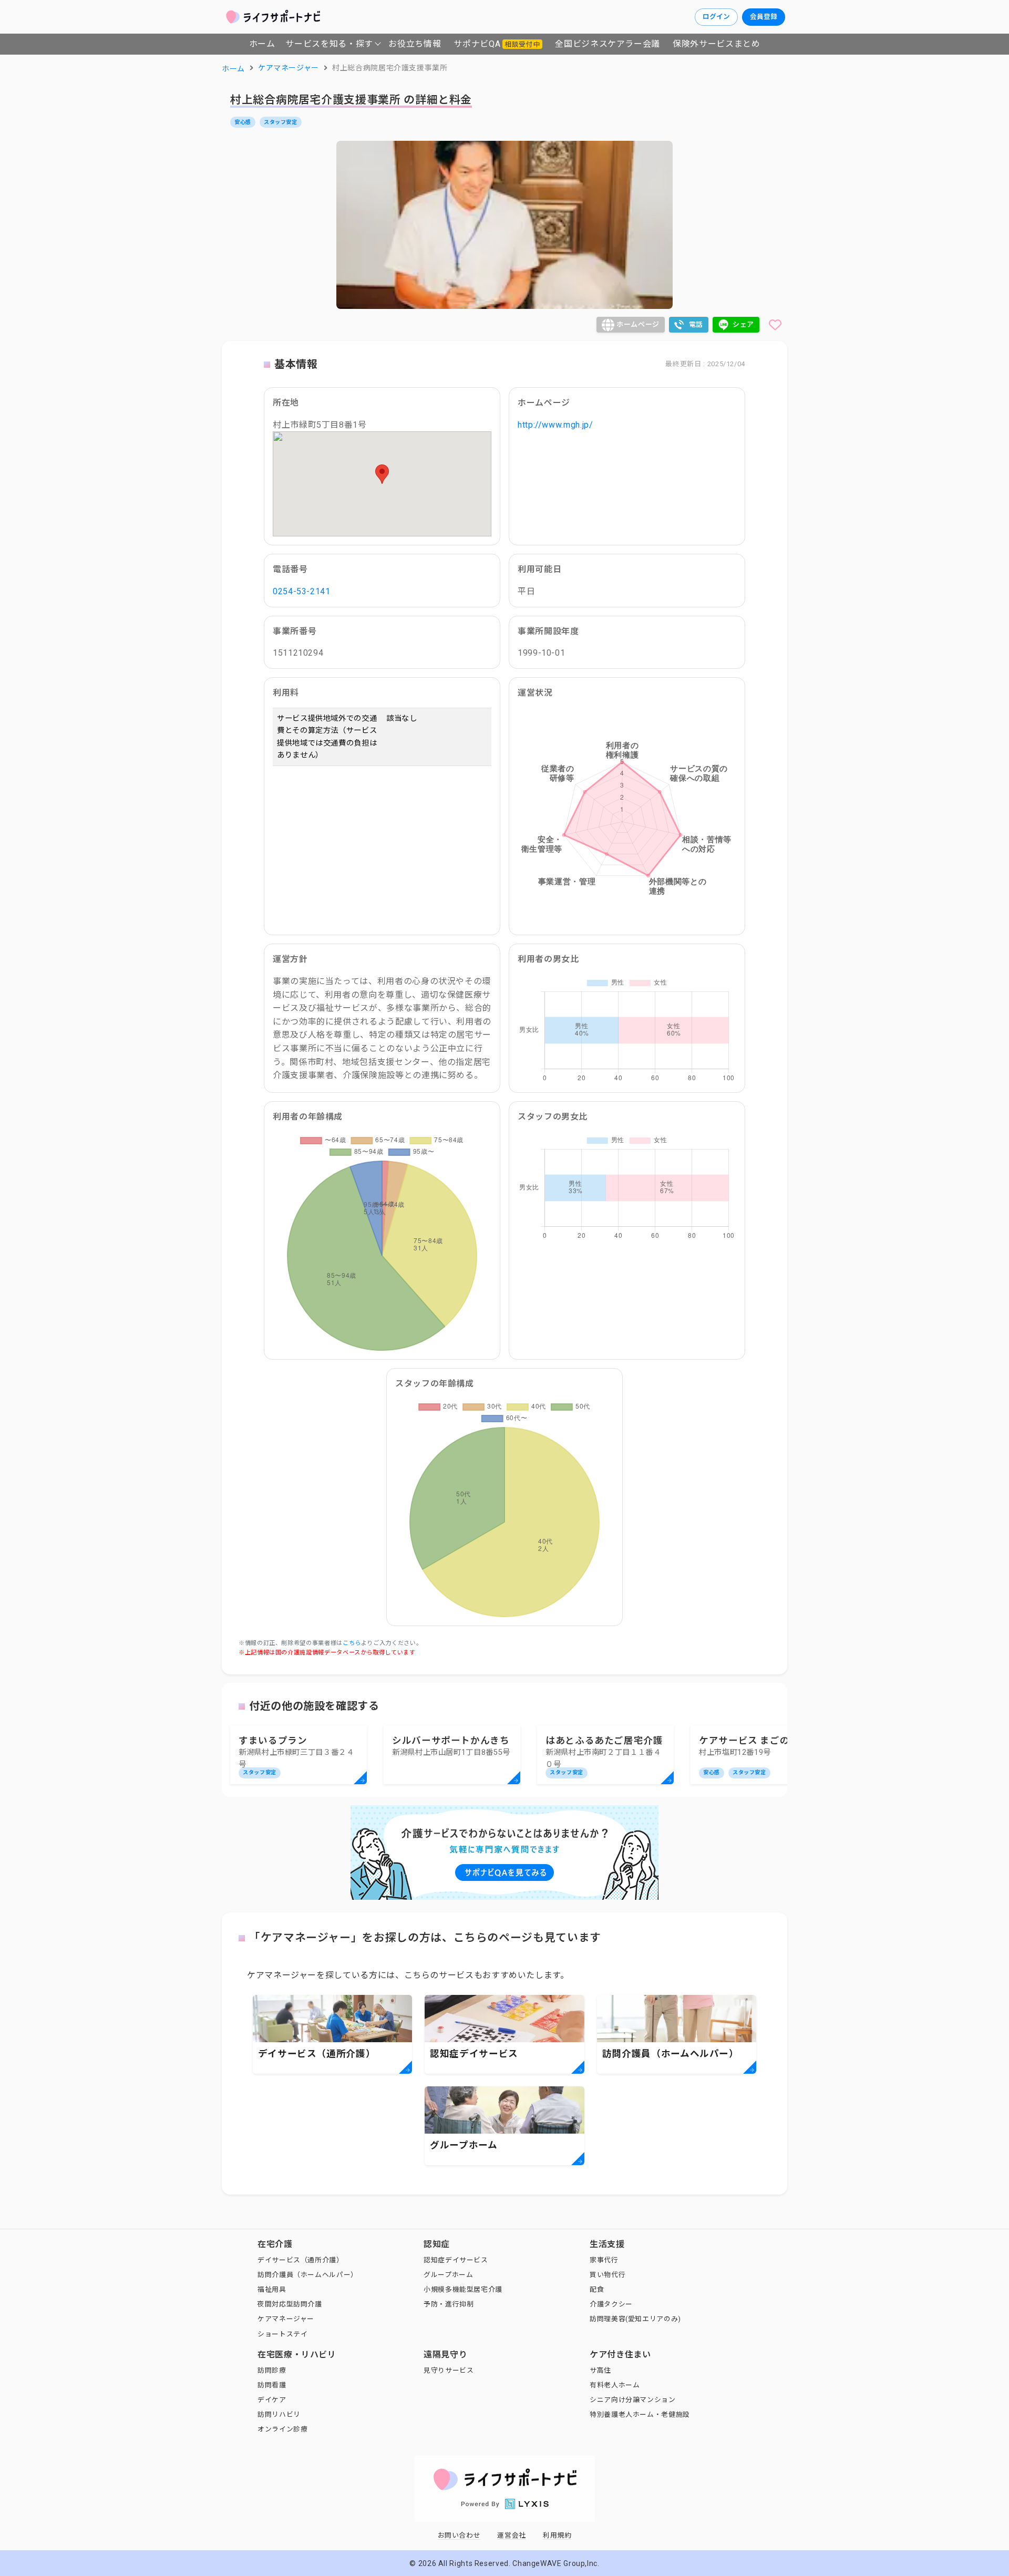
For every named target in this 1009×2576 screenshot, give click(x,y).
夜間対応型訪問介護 (290, 2304)
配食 (597, 2289)
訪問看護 (272, 2385)
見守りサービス (449, 2370)
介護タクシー (611, 2304)
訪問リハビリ (279, 2414)
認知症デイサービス (456, 2260)
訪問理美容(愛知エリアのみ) (635, 2319)
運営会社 (512, 2535)
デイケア (272, 2400)
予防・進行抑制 (449, 2304)
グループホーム (448, 2275)
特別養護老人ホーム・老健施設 (640, 2414)
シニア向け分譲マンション (633, 2400)
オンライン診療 (282, 2429)
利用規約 (557, 2535)
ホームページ (638, 324)
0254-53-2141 (302, 591)
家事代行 (604, 2260)
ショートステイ (282, 2334)
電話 (696, 324)
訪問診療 (272, 2370)
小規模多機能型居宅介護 (463, 2289)
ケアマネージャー (286, 2319)
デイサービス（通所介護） (301, 2260)
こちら (352, 1643)
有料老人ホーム (615, 2385)
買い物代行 (608, 2275)
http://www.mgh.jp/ (555, 425)
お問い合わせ (459, 2535)
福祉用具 (272, 2289)
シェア (743, 324)
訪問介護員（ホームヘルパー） (308, 2275)
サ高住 (600, 2370)
